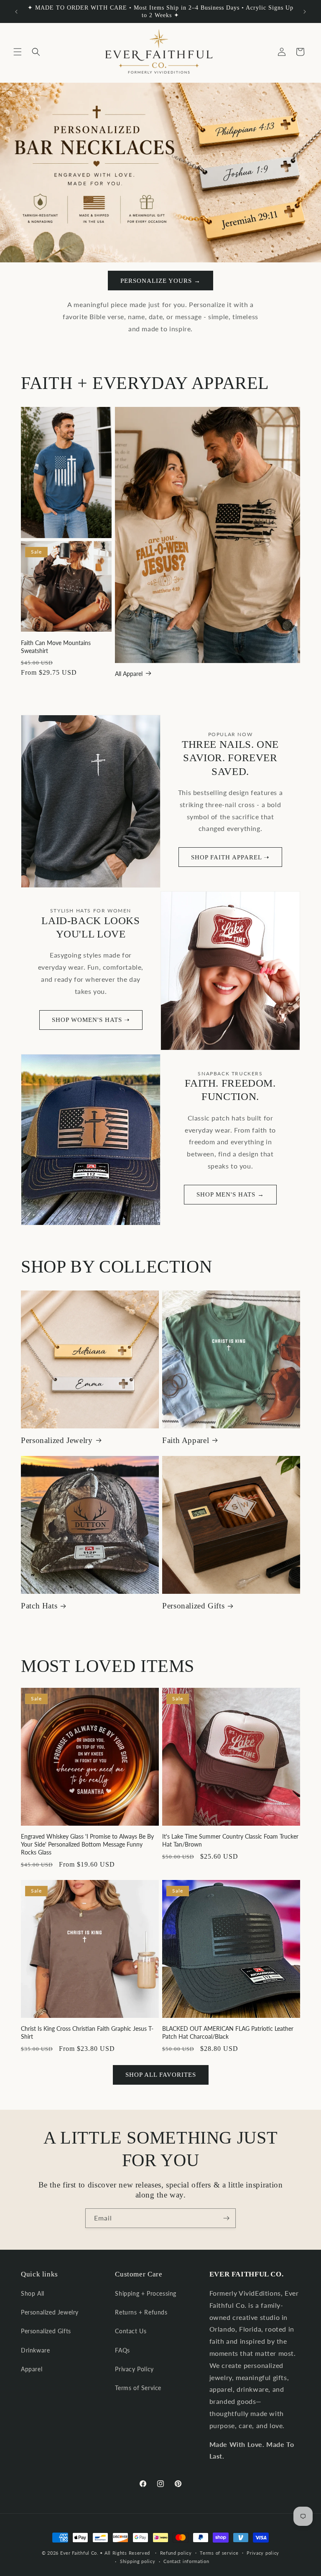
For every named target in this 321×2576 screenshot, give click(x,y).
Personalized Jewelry (57, 1440)
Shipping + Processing (146, 2293)
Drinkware (35, 2350)
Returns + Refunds (141, 2312)
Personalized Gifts (193, 1606)
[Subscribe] (226, 2218)
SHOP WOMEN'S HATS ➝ (91, 1020)
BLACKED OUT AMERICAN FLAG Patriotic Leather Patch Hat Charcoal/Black (228, 2032)
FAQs (122, 2350)
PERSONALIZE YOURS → (160, 281)
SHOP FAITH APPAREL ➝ (230, 857)
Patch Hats (39, 1606)
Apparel (32, 2369)
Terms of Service (138, 2388)
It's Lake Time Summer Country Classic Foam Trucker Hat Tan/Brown (230, 1840)
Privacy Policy (134, 2369)
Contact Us (131, 2331)
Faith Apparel (186, 1440)
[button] (18, 52)
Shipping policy (138, 2561)
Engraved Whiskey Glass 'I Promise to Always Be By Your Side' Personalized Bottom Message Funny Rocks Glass (87, 1844)
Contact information (186, 2561)
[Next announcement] (305, 12)
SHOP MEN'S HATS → (230, 1194)
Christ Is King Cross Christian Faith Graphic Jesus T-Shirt (87, 2032)
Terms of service (219, 2553)
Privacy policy (263, 2553)
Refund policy (176, 2553)
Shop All (33, 2293)
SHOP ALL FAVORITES (161, 2075)
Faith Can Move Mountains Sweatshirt (56, 647)
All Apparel (129, 674)
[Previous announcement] (16, 12)
